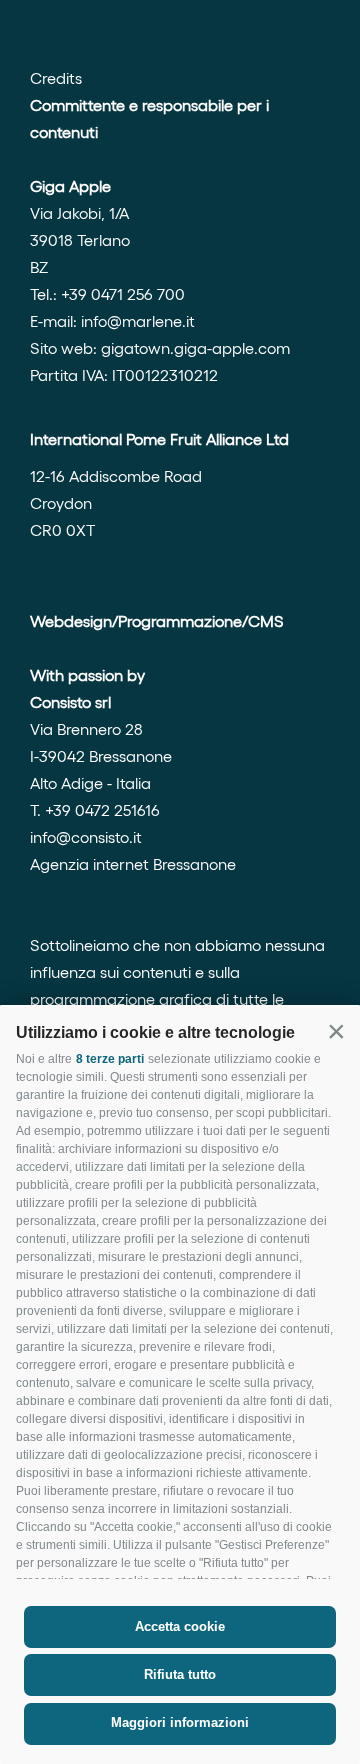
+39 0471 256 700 (123, 293)
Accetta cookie (180, 1626)
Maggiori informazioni (180, 1722)
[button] (336, 1031)
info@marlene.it (138, 320)
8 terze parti (110, 1059)
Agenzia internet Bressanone (133, 863)
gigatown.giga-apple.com (195, 347)
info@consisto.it (86, 836)
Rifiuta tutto (180, 1674)
